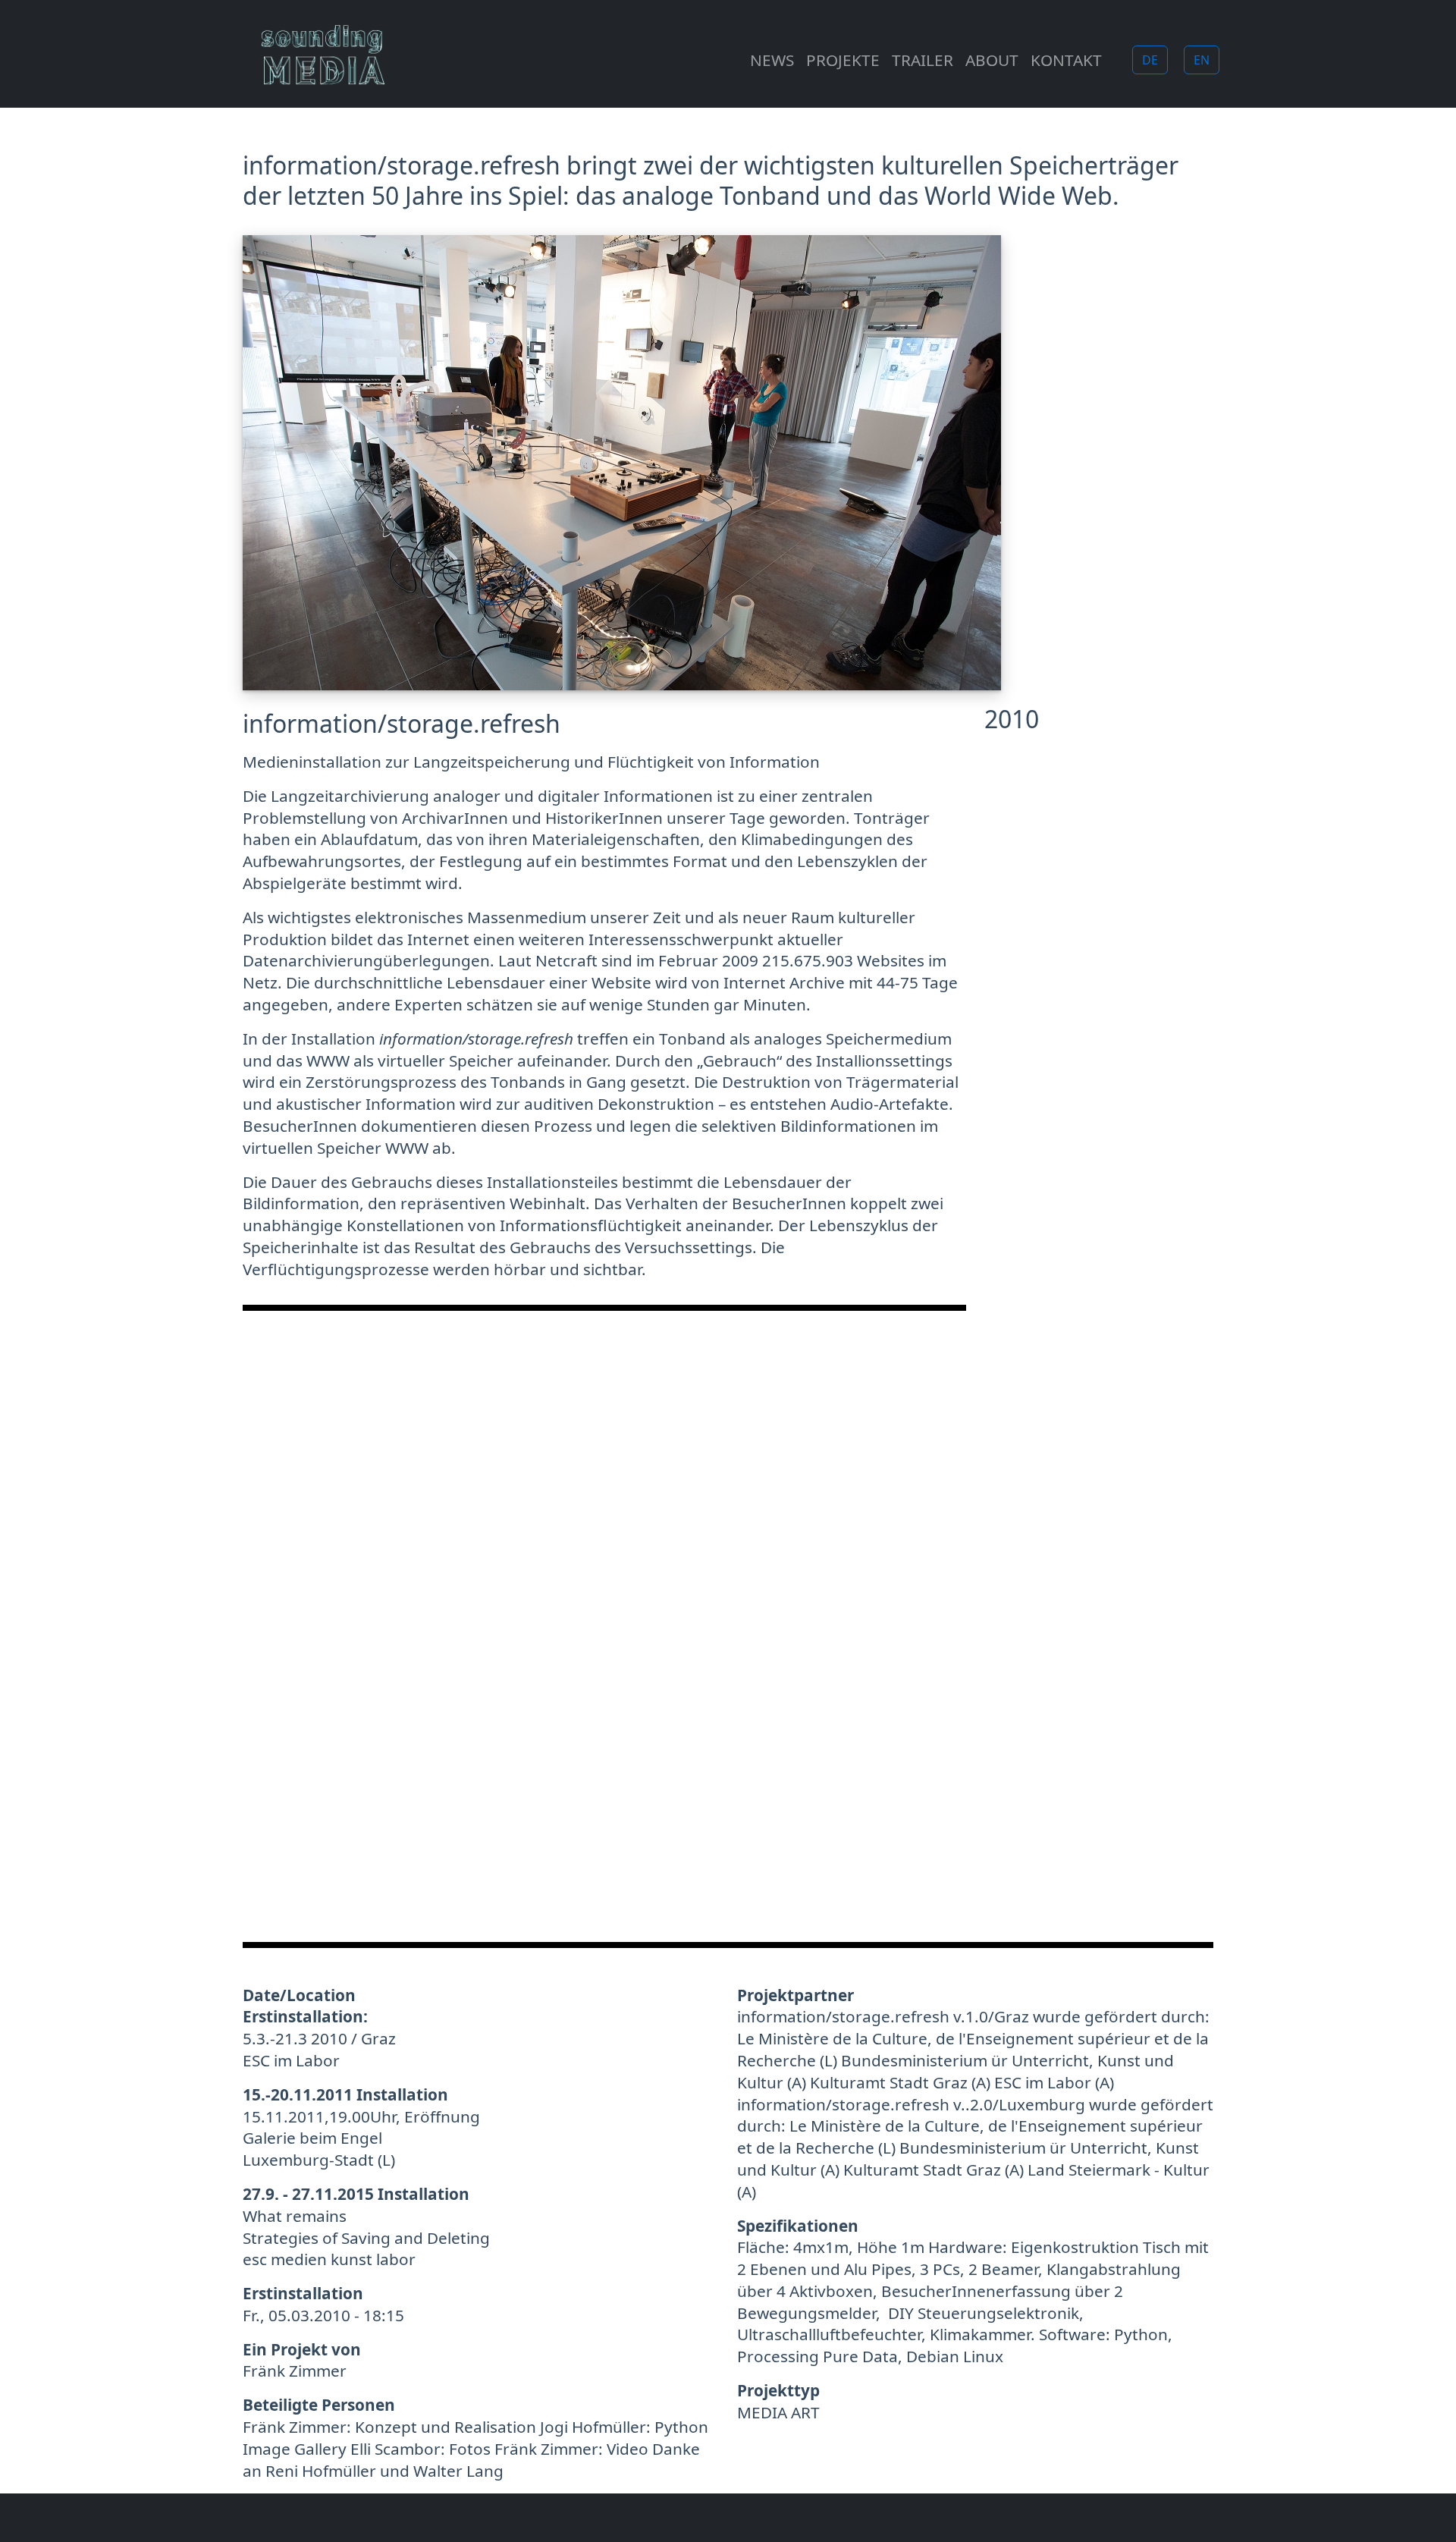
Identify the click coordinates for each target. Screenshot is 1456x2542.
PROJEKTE (843, 60)
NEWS (772, 60)
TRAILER (923, 60)
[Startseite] (329, 60)
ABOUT (992, 60)
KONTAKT (1066, 60)
